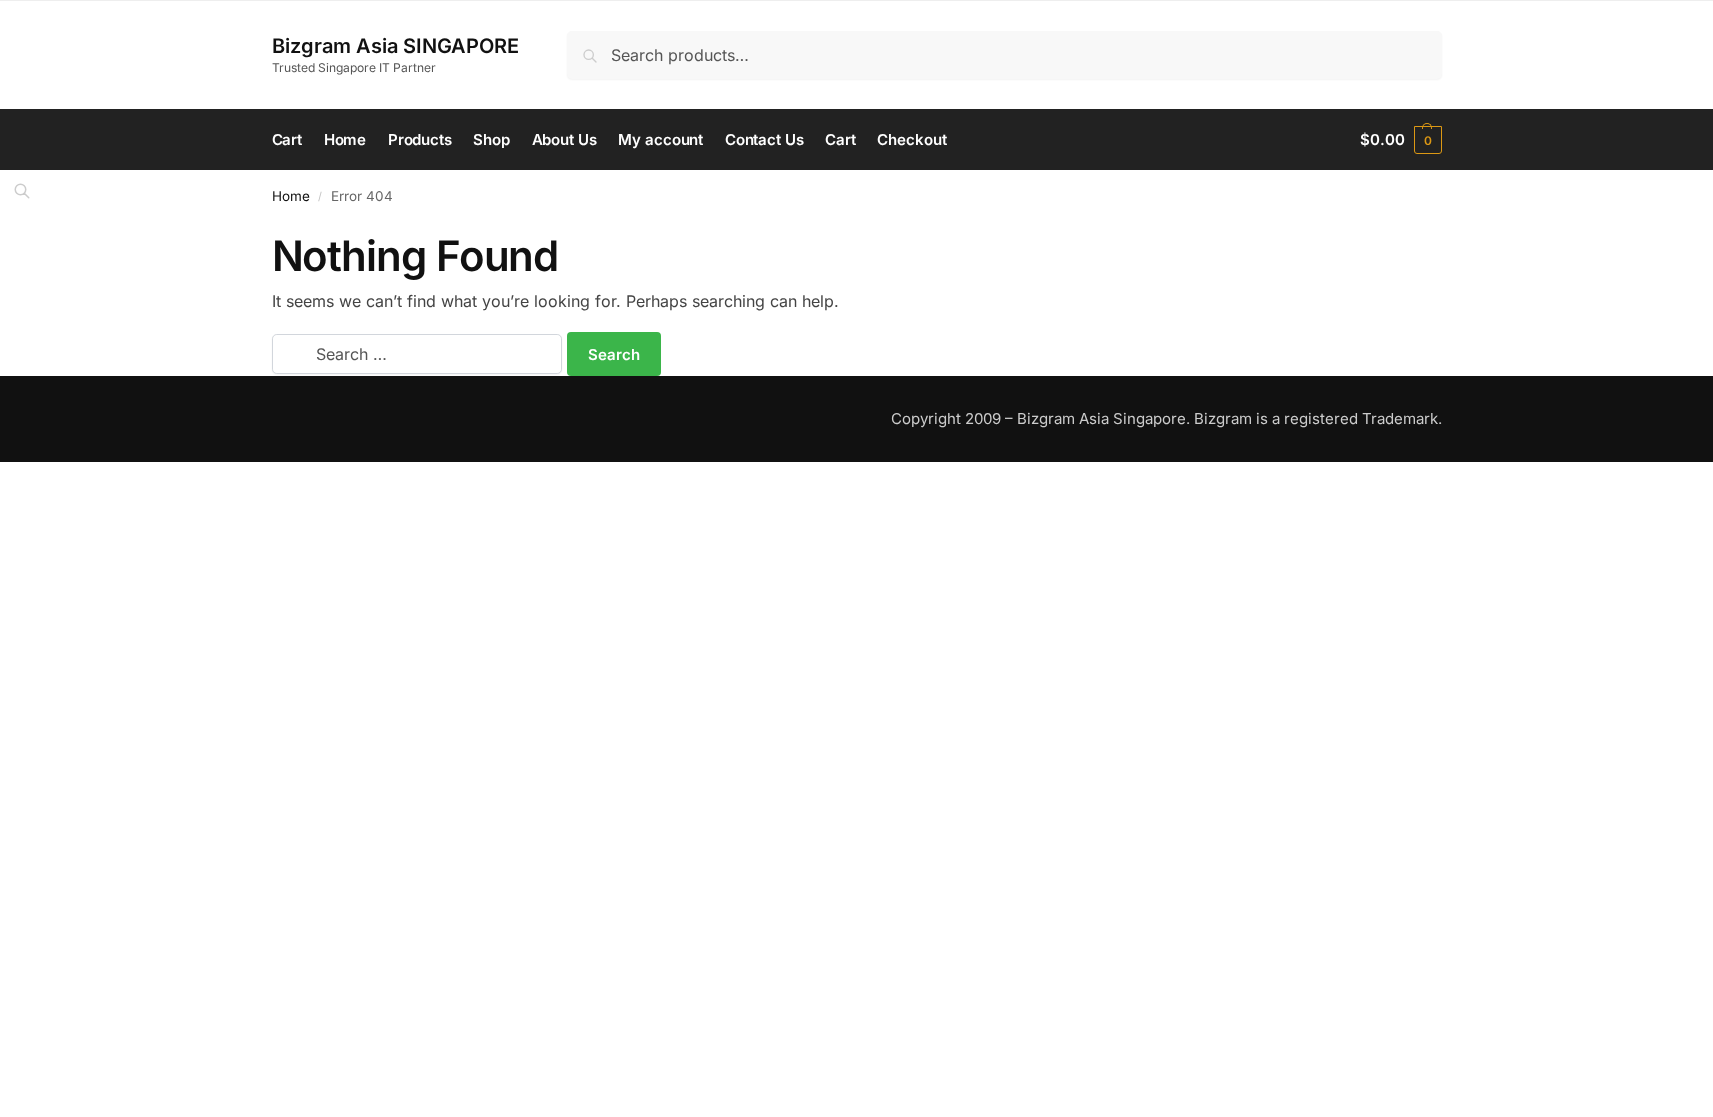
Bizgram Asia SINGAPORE (395, 46)
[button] (1400, 140)
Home (291, 196)
